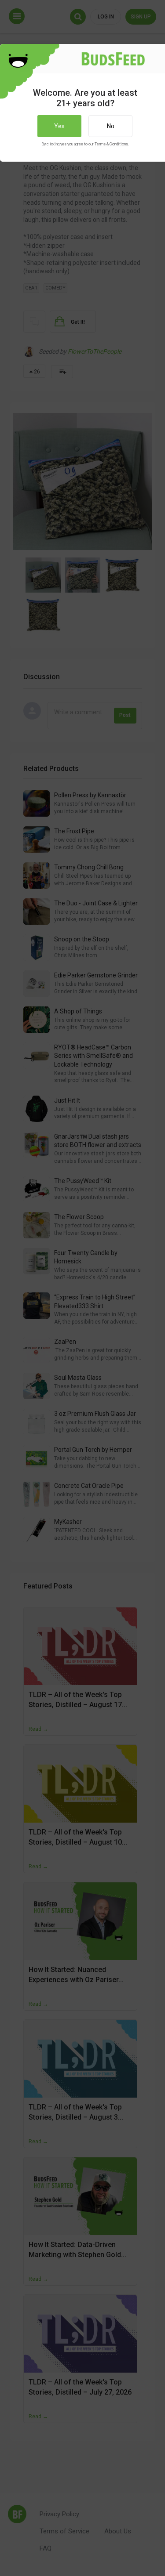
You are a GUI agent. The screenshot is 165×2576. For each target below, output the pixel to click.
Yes (59, 126)
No (111, 126)
